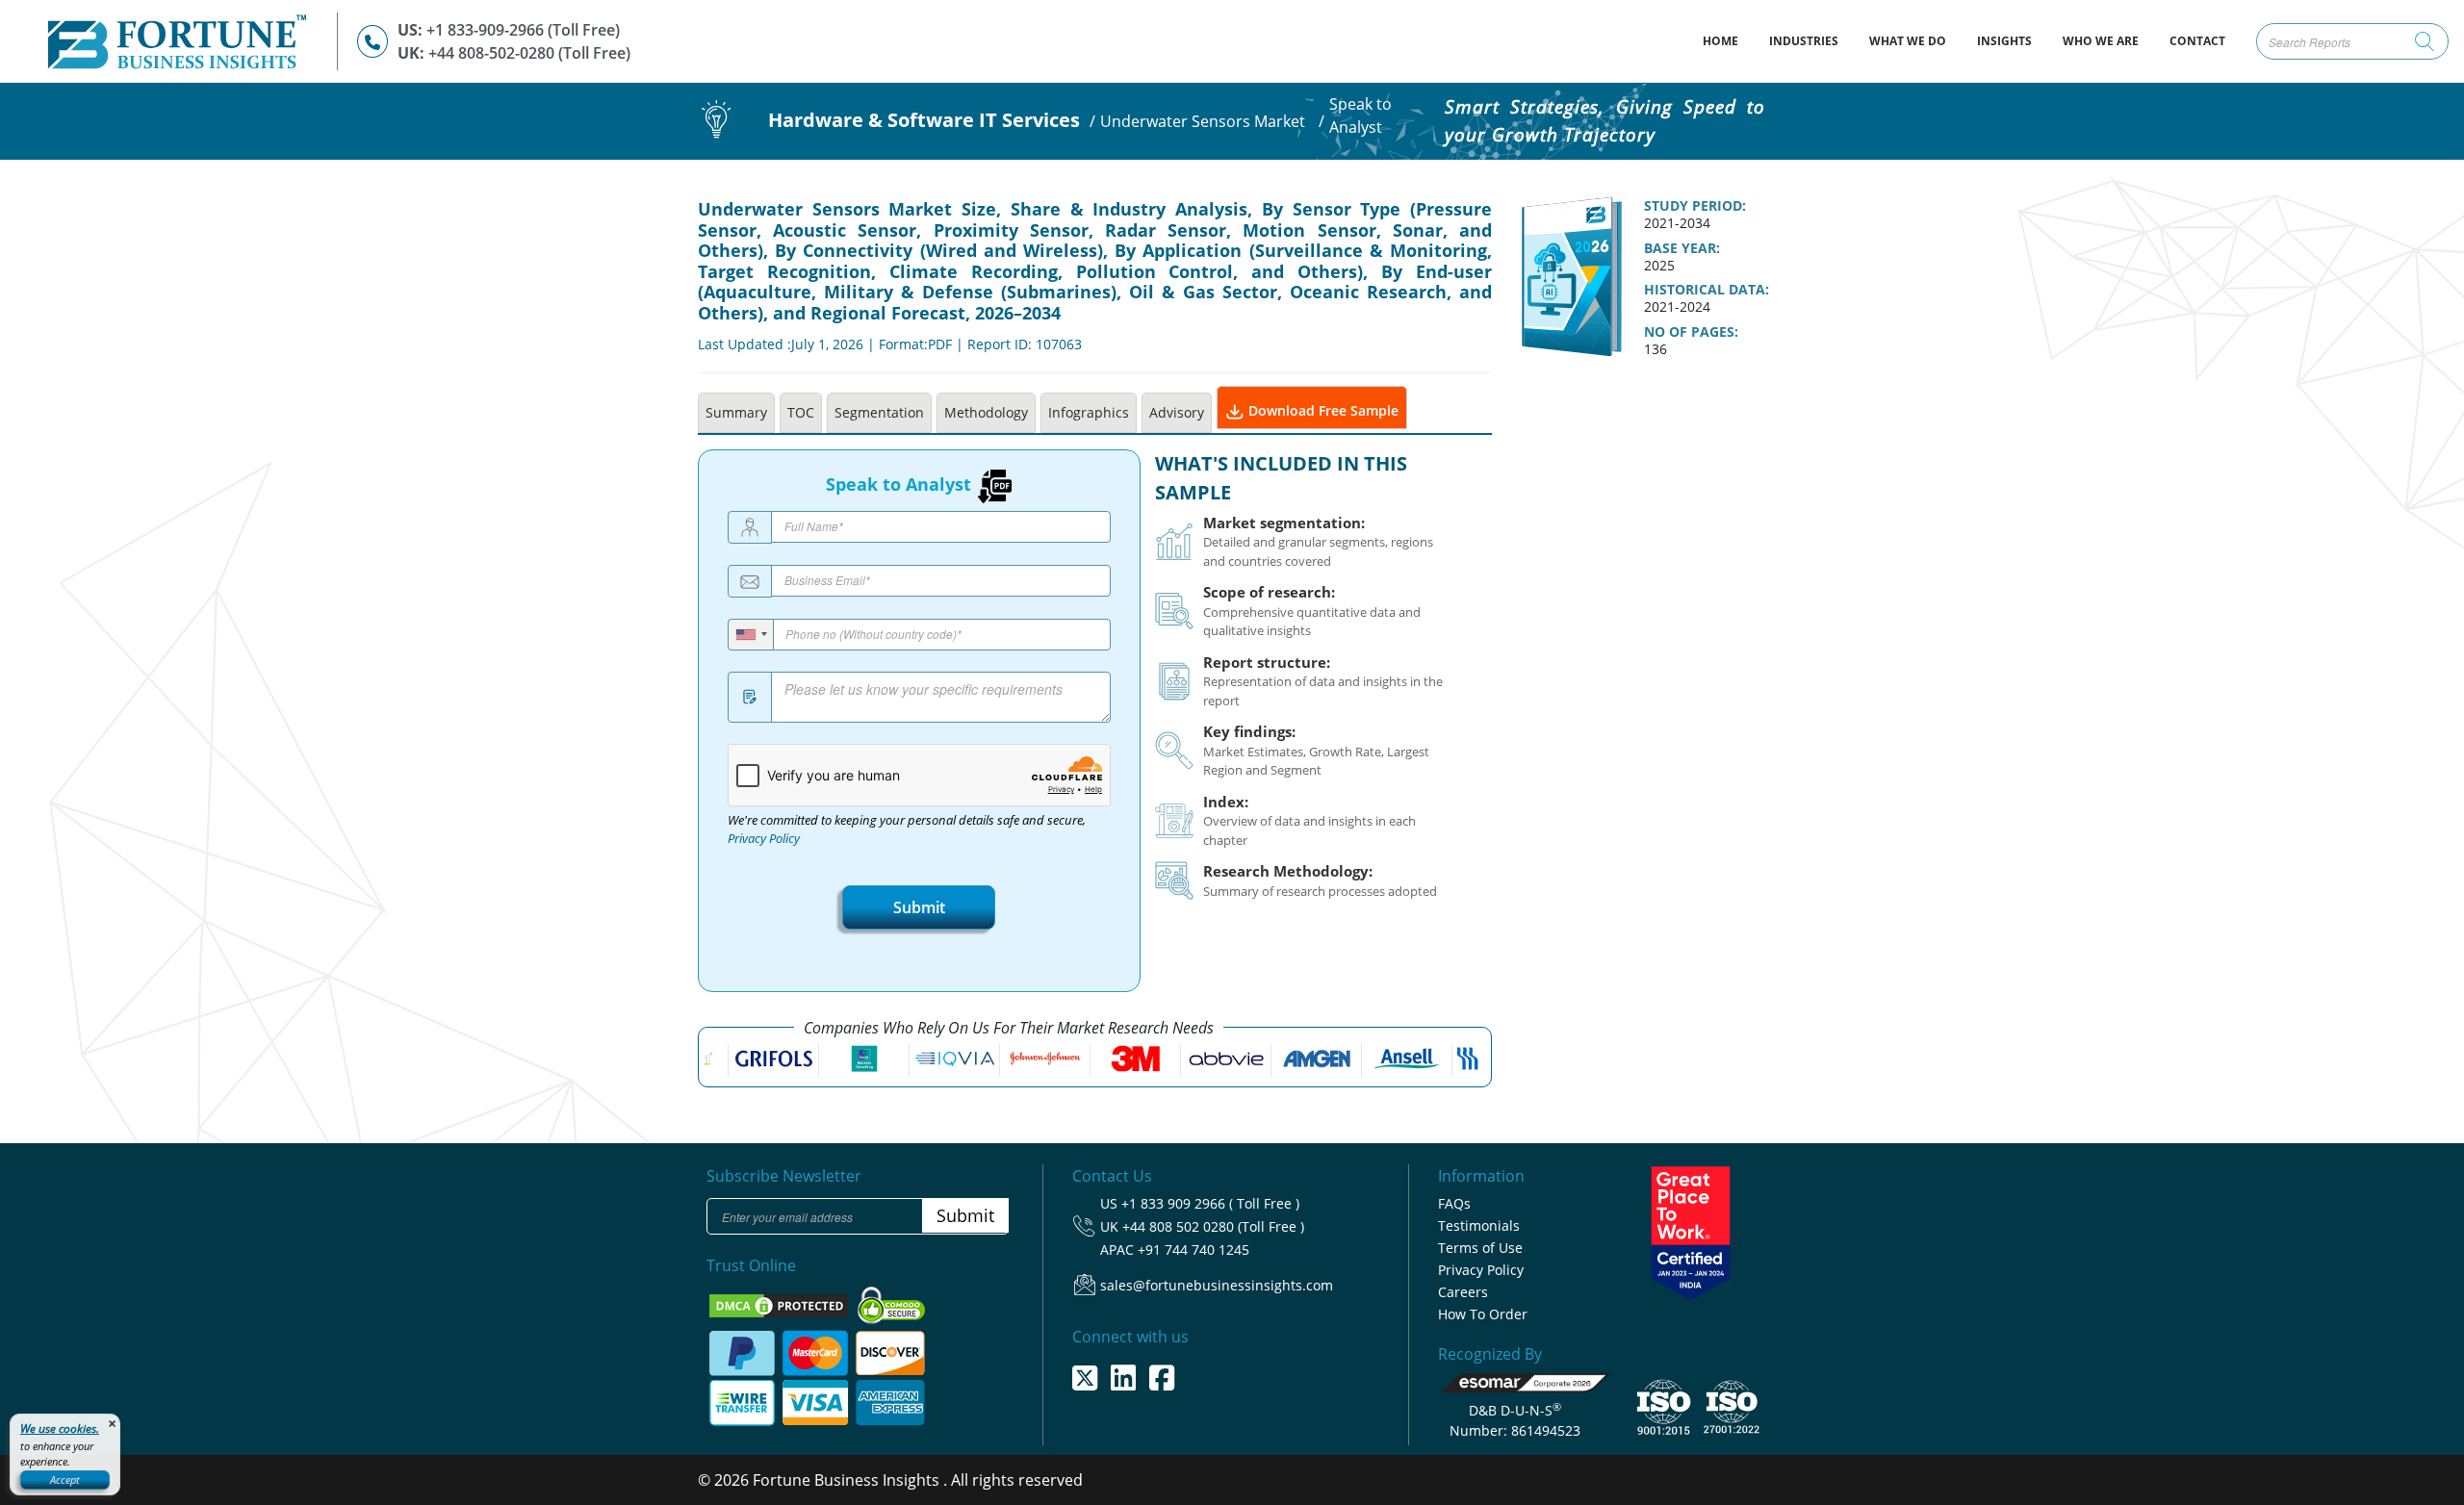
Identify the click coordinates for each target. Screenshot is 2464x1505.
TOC (801, 412)
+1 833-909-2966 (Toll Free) (523, 30)
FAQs (1454, 1203)
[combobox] (751, 635)
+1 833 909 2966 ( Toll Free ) (1210, 1203)
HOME (1728, 40)
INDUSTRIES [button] (1804, 41)
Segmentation (879, 412)
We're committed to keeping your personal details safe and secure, (907, 829)
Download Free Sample (1322, 410)
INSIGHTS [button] (2004, 41)
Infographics (1089, 412)
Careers (1463, 1292)
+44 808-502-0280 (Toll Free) (529, 53)
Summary (736, 412)
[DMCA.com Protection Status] (781, 1304)
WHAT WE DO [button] (1908, 41)
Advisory (1177, 412)
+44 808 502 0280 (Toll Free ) (1213, 1226)
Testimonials (1479, 1225)
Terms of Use (1480, 1248)
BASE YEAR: (1682, 248)
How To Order (1483, 1314)
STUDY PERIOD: (1695, 206)
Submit (919, 907)
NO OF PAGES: (1691, 332)
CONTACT (2197, 41)
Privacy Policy (764, 839)
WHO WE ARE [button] (2101, 41)
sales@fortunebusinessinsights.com (1217, 1285)
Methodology (986, 412)
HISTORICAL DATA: (1707, 290)
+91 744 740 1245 (1193, 1250)
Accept (65, 1479)
